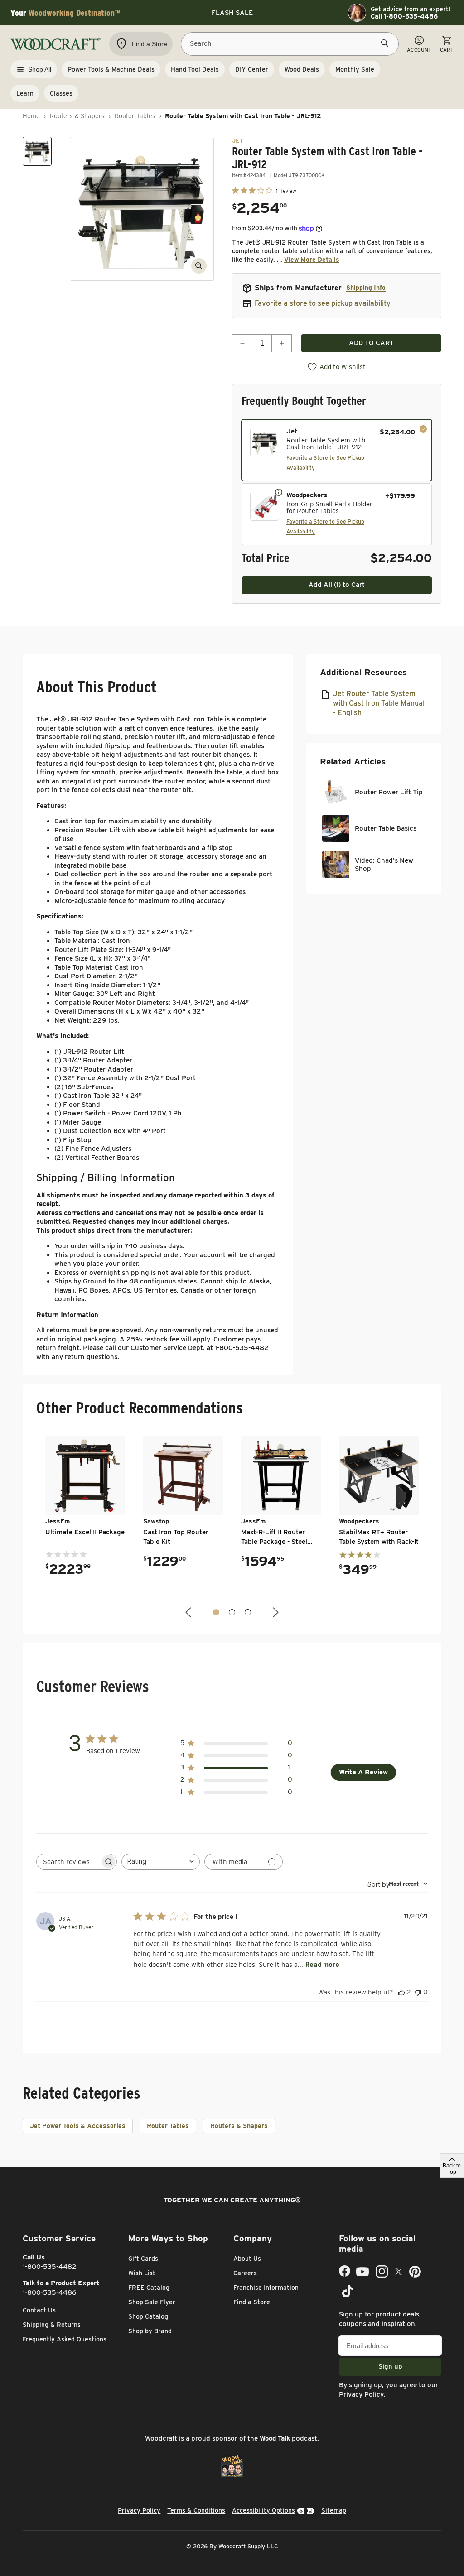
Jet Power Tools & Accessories (78, 2126)
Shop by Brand (150, 2331)
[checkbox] (337, 450)
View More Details (312, 260)
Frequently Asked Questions (65, 2339)
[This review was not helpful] (418, 1992)
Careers (245, 2273)
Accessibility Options (263, 2510)
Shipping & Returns (52, 2325)
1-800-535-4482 (50, 2267)
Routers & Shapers (77, 116)
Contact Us (39, 2310)
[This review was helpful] (401, 1992)
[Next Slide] (275, 1612)
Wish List (142, 2273)
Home (31, 116)
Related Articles (353, 762)
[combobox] (161, 1862)
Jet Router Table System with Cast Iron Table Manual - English (379, 703)
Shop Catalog (148, 2316)
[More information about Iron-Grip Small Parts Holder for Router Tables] (279, 492)
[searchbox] (68, 1862)
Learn (25, 93)
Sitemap (334, 2510)
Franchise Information (266, 2288)
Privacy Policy (361, 2394)
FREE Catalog (149, 2288)
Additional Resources (363, 672)
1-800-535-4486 (50, 2292)
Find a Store (252, 2302)
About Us (247, 2259)
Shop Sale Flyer (152, 2302)
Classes (61, 93)
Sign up (390, 2366)
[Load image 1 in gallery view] (37, 151)
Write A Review (363, 1772)
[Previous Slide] (189, 1612)
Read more (322, 1964)
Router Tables (135, 116)
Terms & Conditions (196, 2510)
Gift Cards (143, 2259)
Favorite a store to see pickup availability (323, 303)
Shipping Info (366, 288)
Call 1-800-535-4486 (404, 16)
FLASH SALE (232, 13)
